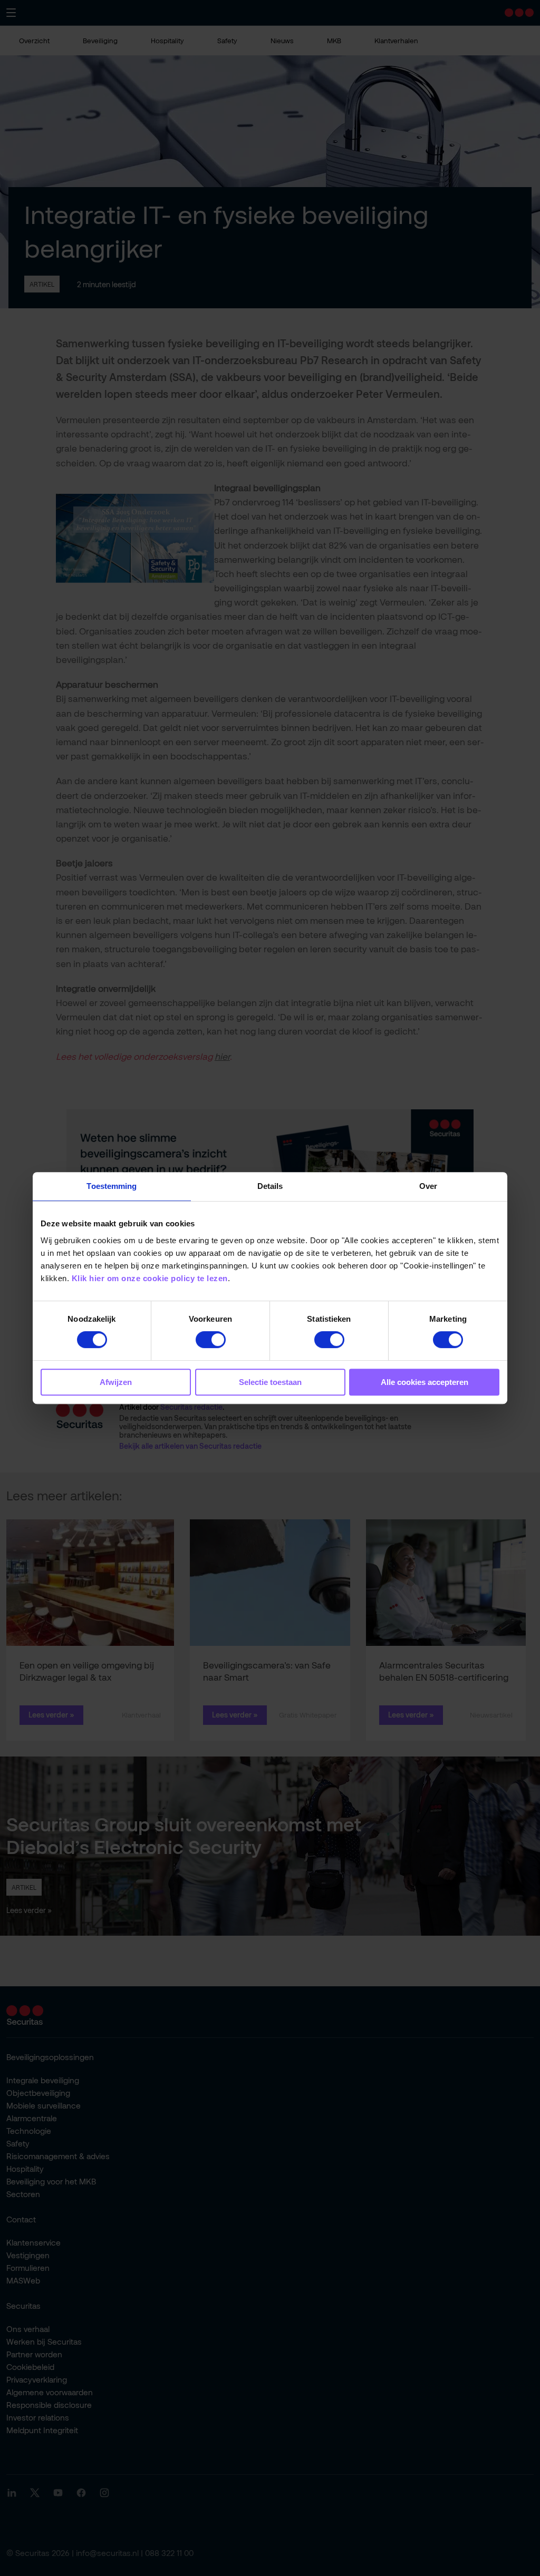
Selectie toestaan (270, 1382)
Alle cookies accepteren (425, 1382)
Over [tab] (428, 1186)
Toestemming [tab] (112, 1186)
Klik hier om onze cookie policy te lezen (150, 1278)
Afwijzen (116, 1382)
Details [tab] (270, 1186)
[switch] (211, 1340)
